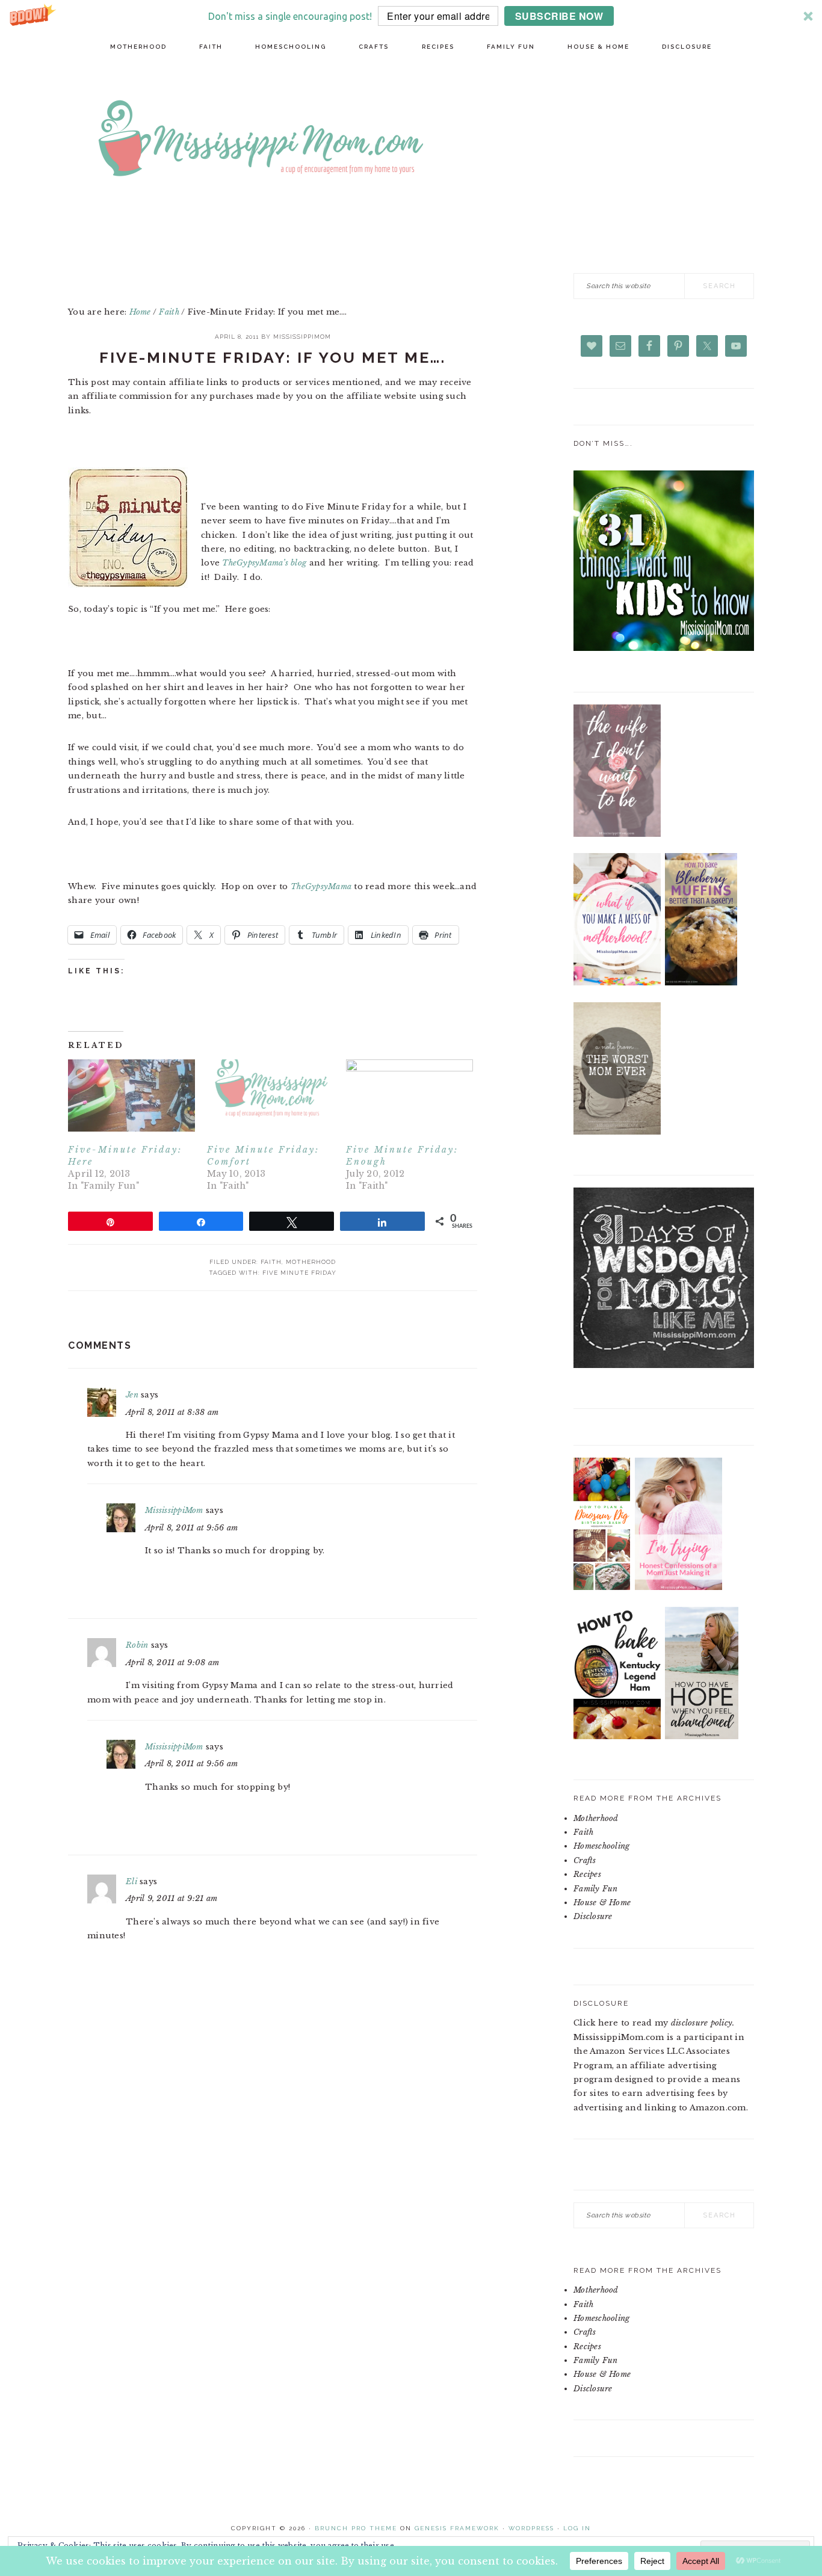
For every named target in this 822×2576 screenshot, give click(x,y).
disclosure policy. (703, 2023)
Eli (131, 1881)
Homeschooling (601, 1846)
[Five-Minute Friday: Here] (131, 1096)
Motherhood (311, 1262)
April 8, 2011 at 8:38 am (172, 1412)
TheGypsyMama (321, 886)
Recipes (587, 1874)
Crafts (585, 1860)
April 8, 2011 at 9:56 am (191, 1528)
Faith (271, 1262)
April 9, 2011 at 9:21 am (172, 1898)
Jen (132, 1395)
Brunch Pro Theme (356, 2528)
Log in (577, 2528)
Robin (137, 1645)
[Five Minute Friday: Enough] (409, 1096)
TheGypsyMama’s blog (265, 563)
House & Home (602, 1903)
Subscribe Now (559, 16)
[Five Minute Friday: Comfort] (270, 1096)
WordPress (531, 2528)
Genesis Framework (457, 2528)
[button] (411, 16)
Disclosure (593, 1916)
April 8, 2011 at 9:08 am (172, 1662)
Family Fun (596, 1889)
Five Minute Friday (299, 1273)
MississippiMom (174, 1510)
